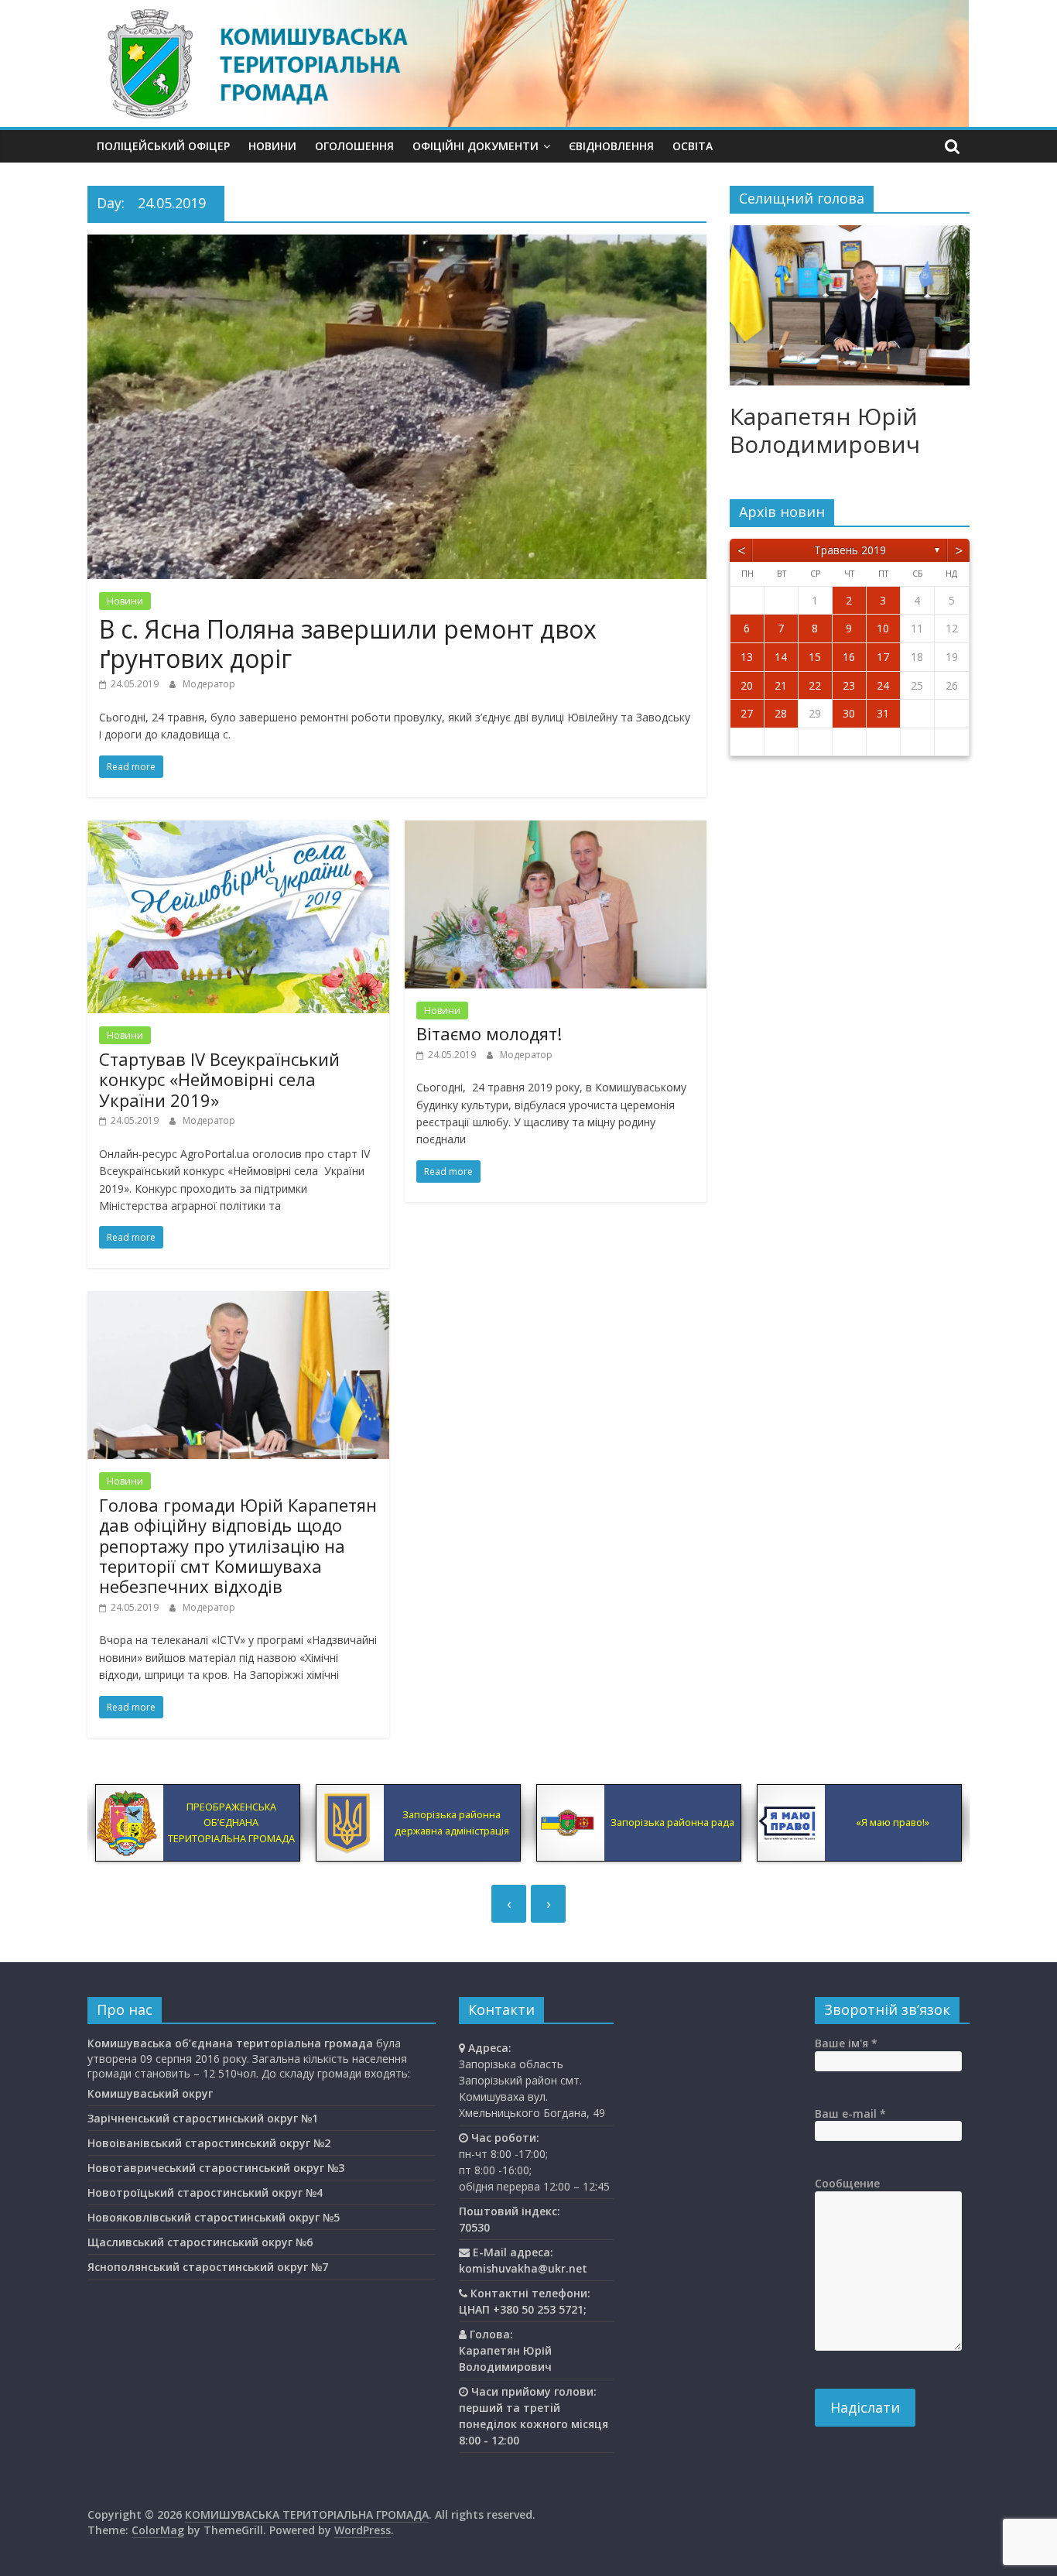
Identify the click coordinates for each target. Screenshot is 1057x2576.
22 (815, 685)
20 (747, 685)
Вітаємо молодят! (489, 1033)
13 (747, 657)
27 (747, 713)
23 (849, 685)
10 (883, 628)
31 (883, 713)
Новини (272, 146)
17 (883, 657)
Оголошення (354, 146)
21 (781, 685)
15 (815, 657)
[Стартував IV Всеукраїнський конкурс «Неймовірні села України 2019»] (238, 830)
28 (781, 713)
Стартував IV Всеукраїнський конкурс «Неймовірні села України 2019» (219, 1079)
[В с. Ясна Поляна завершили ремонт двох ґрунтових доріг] (397, 244)
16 (849, 657)
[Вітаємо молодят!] (556, 830)
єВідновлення (611, 146)
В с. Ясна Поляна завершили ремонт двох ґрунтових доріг (348, 644)
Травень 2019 (850, 550)
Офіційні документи (475, 146)
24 (883, 685)
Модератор (209, 684)
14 (781, 657)
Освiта (693, 146)
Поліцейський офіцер (163, 146)
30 (849, 713)
